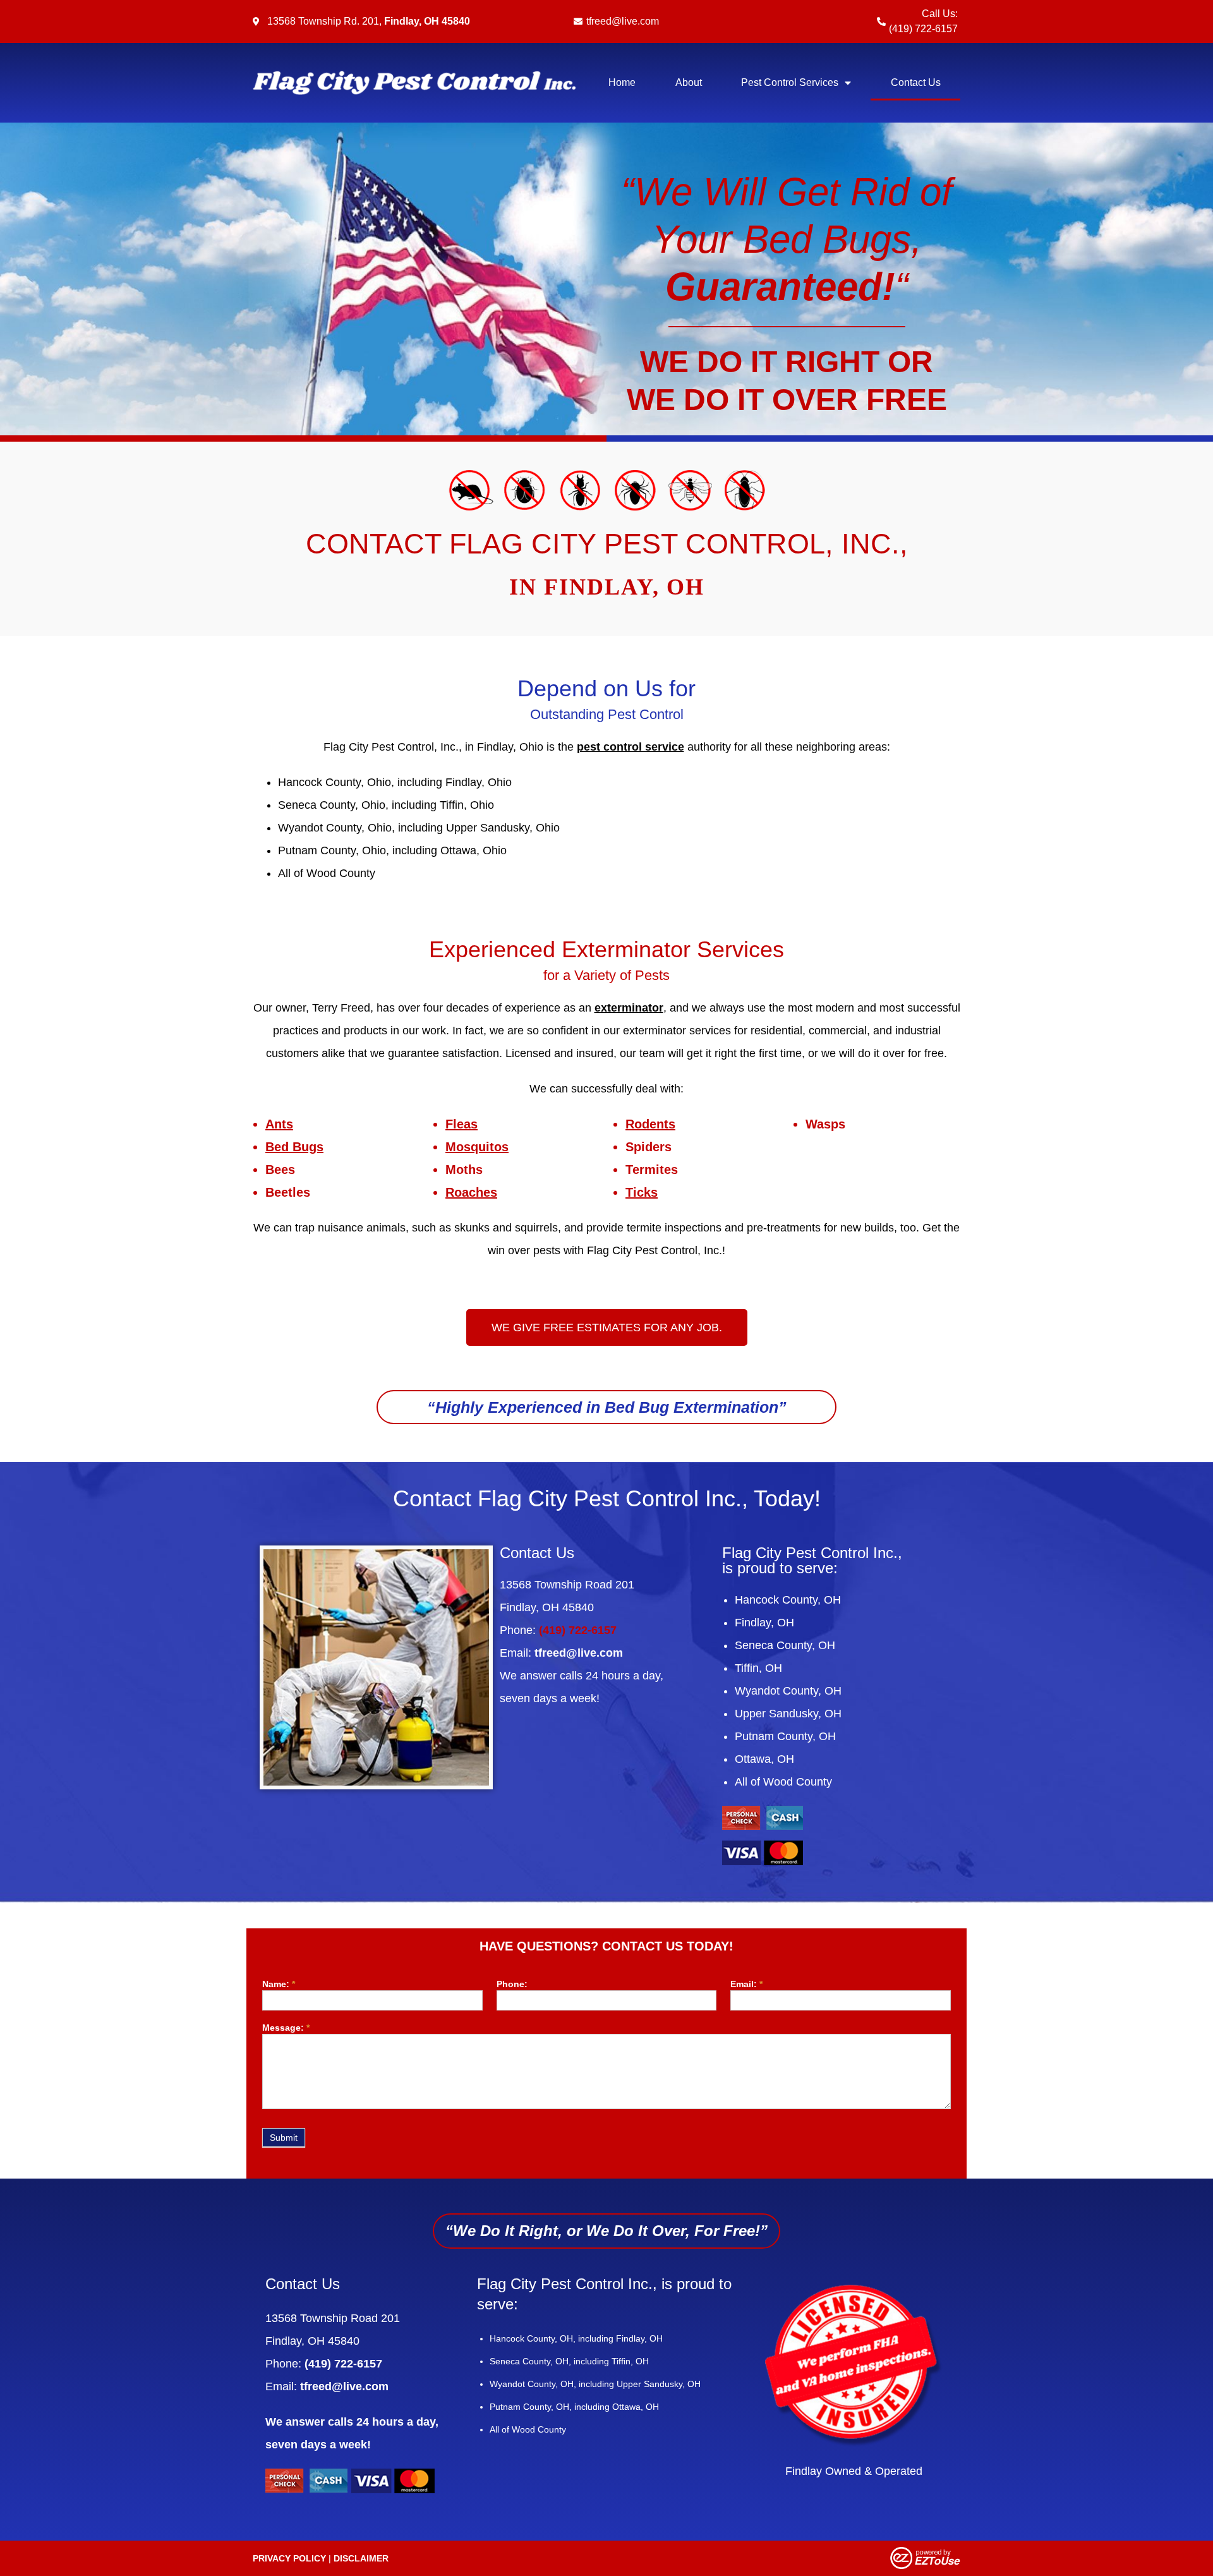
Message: (286, 2028)
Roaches (471, 1192)
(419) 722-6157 (923, 29)
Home (622, 82)
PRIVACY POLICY (289, 2558)
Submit (284, 2138)
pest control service (631, 747)
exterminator (629, 1008)
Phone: (512, 1984)
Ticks (642, 1192)
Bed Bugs (294, 1147)
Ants (279, 1124)
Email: (746, 1984)
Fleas (462, 1124)
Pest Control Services (790, 82)
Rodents (650, 1124)
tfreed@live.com (623, 21)
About (689, 82)
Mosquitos (477, 1147)
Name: (279, 1984)
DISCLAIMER (361, 2558)
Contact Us (916, 82)
